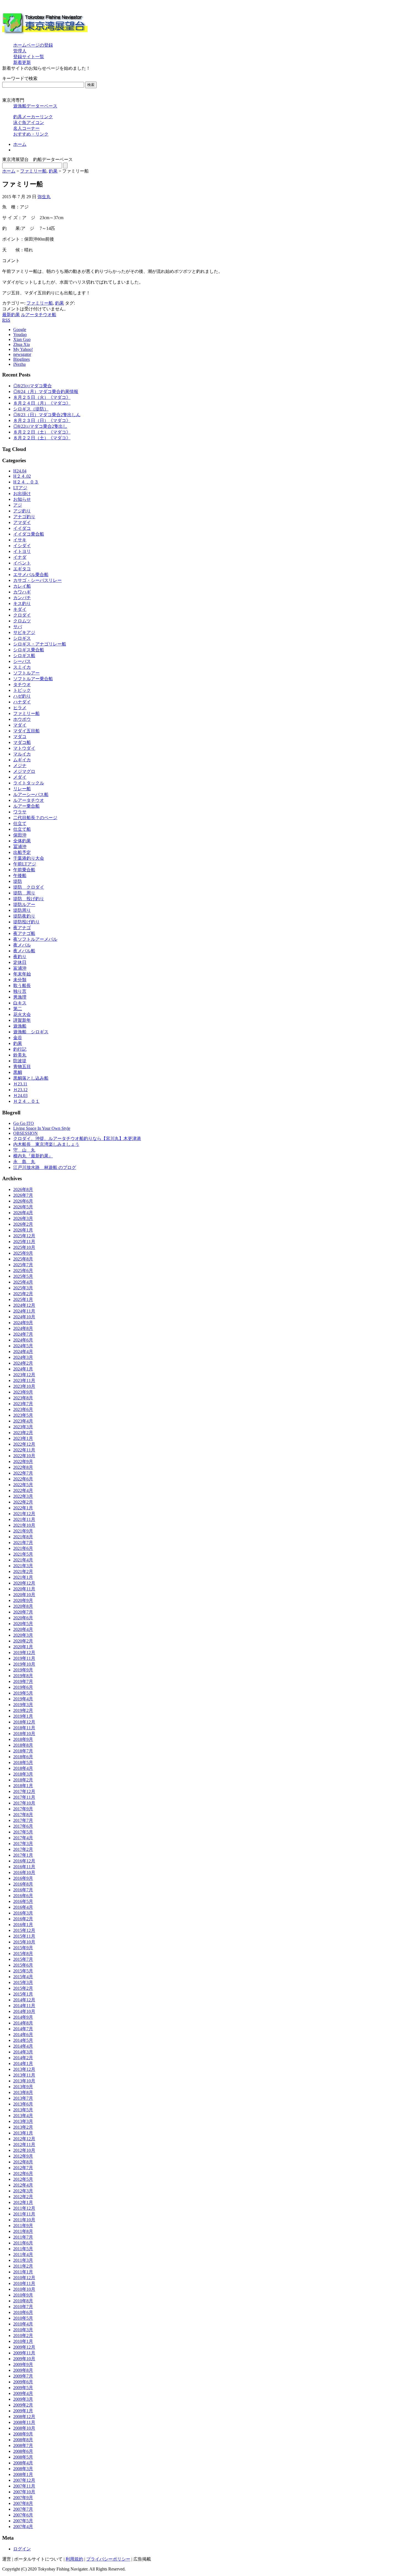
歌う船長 (22, 986)
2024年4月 (23, 1352)
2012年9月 (23, 2156)
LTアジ (20, 488)
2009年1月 (23, 2411)
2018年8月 (23, 1745)
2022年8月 (23, 1467)
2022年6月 (23, 1479)
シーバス (22, 661)
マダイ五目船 (26, 731)
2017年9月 (23, 1809)
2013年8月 (23, 2092)
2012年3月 (23, 2191)
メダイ (20, 777)
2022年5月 (23, 1485)
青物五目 (22, 1067)
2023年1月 (23, 1438)
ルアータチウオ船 (39, 315)
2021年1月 (23, 1577)
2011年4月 (23, 2254)
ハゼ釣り (22, 696)
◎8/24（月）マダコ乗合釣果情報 (46, 392)
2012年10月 (24, 2150)
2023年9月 (23, 1392)
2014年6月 (23, 2035)
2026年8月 (23, 1189)
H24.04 (20, 471)
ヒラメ (20, 708)
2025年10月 (24, 1247)
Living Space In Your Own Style (42, 1128)
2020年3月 (23, 1635)
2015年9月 (23, 1948)
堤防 (18, 881)
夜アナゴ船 (24, 933)
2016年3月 (23, 1913)
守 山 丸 (24, 1150)
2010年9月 (23, 2295)
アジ (18, 505)
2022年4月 (23, 1490)
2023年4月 (23, 1421)
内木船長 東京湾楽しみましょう (46, 1144)
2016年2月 (23, 1919)
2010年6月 (23, 2312)
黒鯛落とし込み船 (31, 1078)
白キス (20, 1003)
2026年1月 (23, 1230)
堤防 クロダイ (29, 887)
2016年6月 (23, 1896)
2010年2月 (23, 2336)
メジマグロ (24, 771)
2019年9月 (23, 1670)
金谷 (18, 1038)
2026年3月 (23, 1218)
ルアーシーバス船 (31, 794)
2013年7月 (23, 2098)
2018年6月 (23, 1757)
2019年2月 (23, 1710)
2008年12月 (24, 2417)
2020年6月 (23, 1618)
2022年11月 (24, 1450)
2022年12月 (24, 1444)
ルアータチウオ (29, 800)
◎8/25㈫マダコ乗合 (33, 386)
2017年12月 (24, 1791)
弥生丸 (44, 197)
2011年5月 (23, 2249)
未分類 (20, 980)
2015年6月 (23, 1965)
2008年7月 (23, 2445)
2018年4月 (23, 1768)
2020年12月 (24, 1583)
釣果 (53, 171)
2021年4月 (23, 1560)
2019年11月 (24, 1658)
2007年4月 (23, 2527)
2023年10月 (24, 1386)
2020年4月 (23, 1629)
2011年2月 (23, 2266)
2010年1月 (23, 2341)
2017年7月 (23, 1820)
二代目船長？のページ (35, 818)
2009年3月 (23, 2399)
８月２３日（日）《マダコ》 (42, 420)
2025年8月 (23, 1259)
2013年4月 (23, 2116)
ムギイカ (22, 760)
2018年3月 (23, 1774)
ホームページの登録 (33, 45)
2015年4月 (23, 1977)
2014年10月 (24, 2011)
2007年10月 (24, 2492)
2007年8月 (23, 2503)
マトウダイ (24, 748)
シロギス (22, 638)
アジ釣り (22, 511)
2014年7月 (23, 2029)
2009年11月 (24, 2353)
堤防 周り (24, 893)
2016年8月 (23, 1884)
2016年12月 (24, 1861)
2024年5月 (23, 1346)
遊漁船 (20, 1026)
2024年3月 (23, 1357)
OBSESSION (25, 1133)
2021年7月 (23, 1543)
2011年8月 (23, 2231)
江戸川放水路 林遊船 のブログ (45, 1167)
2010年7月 (23, 2307)
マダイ (20, 725)
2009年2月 (23, 2405)
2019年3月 (23, 1705)
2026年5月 (23, 1207)
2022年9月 (23, 1462)
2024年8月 (23, 1328)
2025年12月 (24, 1236)
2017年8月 (23, 1815)
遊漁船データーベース (35, 106)
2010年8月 (23, 2301)
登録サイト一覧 (29, 57)
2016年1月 (23, 1925)
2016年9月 (23, 1878)
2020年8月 (23, 1606)
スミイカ (22, 667)
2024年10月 (24, 1317)
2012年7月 (23, 2168)
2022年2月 (23, 1502)
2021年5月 (23, 1554)
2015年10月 (24, 1942)
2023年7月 (23, 1404)
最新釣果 (11, 315)
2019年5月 (23, 1693)
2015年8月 (23, 1953)
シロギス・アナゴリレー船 (40, 644)
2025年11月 (24, 1242)
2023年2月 (23, 1433)
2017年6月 (23, 1826)
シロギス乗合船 (29, 650)
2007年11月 (24, 2486)
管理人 (20, 51)
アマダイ (22, 522)
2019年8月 (23, 1676)
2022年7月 (23, 1473)
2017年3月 (23, 1844)
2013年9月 (23, 2087)
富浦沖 (20, 968)
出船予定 (22, 852)
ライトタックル (29, 783)
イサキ (20, 540)
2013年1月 (23, 2133)
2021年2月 (23, 1571)
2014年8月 (23, 2023)
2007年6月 (23, 2515)
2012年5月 (23, 2179)
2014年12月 (24, 2000)
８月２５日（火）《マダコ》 (42, 397)
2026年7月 (23, 1195)
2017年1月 (23, 1855)
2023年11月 (24, 1380)
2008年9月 (23, 2434)
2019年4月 (23, 1699)
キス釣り (22, 603)
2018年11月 (24, 1728)
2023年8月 (23, 1398)
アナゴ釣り (24, 517)
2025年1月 (23, 1299)
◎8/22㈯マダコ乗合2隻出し (40, 426)
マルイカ (22, 754)
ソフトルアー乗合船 (33, 679)
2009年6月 (23, 2382)
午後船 (20, 876)
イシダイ (22, 546)
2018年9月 (23, 1739)
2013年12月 (24, 2069)
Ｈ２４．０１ (26, 1101)
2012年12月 (24, 2139)
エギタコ (22, 569)
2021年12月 (24, 1514)
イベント (22, 563)
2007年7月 (23, 2509)
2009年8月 (23, 2370)
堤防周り (22, 910)
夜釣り (20, 957)
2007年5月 (23, 2521)
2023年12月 (24, 1375)
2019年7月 (23, 1681)
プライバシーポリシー (108, 2559)
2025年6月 (23, 1270)
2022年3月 (23, 1496)
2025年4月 (23, 1282)
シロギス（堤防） (31, 409)
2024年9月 (23, 1323)
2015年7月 (23, 1959)
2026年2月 (23, 1224)
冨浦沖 (20, 847)
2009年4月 (23, 2393)
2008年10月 (24, 2428)
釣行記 (20, 1049)
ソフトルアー (26, 673)
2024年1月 (23, 1369)
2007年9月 (23, 2498)
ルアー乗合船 (26, 806)
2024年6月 (23, 1340)
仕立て (20, 823)
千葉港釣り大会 (29, 858)
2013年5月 (23, 2110)
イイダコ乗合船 (29, 534)
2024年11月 (24, 1311)
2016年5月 (23, 1901)
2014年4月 (23, 2046)
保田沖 (20, 835)
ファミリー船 (33, 171)
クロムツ (22, 621)
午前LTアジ (25, 864)
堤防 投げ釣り (29, 899)
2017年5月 (23, 1832)
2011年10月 (24, 2220)
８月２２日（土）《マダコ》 (42, 432)
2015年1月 (23, 1994)
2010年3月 (23, 2330)
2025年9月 (23, 1253)
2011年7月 (23, 2237)
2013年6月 (23, 2104)
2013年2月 (23, 2127)
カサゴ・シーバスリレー (37, 580)
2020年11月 (24, 1589)
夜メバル (22, 945)
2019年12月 (24, 1653)
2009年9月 (23, 2364)
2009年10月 (24, 2359)
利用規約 (74, 2559)
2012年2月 (23, 2197)
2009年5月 (23, 2388)
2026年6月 (23, 1201)
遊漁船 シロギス (31, 1032)
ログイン (22, 2549)
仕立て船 (22, 829)
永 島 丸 (24, 1162)
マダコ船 (22, 742)
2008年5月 (23, 2457)
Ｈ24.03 (20, 1095)
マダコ (20, 737)
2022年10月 (24, 1456)
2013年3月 (23, 2121)
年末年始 (22, 974)
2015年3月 (23, 1982)
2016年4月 (23, 1907)
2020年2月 (23, 1641)
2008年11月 (24, 2422)
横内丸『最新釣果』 (33, 1156)
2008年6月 (23, 2451)
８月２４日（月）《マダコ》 (42, 403)
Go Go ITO (24, 1123)
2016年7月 (23, 1890)
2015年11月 (24, 1936)
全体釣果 (22, 841)
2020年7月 (23, 1612)
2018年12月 (24, 1722)
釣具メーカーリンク (33, 117)
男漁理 (20, 997)
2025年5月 (23, 1276)
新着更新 (22, 62)
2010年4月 (23, 2324)
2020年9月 (23, 1600)
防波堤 (20, 1061)
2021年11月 (24, 1519)
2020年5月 (23, 1624)
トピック (22, 690)
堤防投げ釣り (26, 922)
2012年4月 (23, 2185)
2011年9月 (23, 2226)
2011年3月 (23, 2260)
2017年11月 (24, 1797)
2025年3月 (23, 1288)
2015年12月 (24, 1930)
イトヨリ (22, 551)
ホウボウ (22, 719)
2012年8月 (23, 2162)
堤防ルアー (24, 904)
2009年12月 (24, 2347)
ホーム (20, 144)
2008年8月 (23, 2440)
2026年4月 (23, 1213)
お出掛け (22, 494)
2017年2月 (23, 1849)
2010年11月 (24, 2283)
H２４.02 (22, 476)
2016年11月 (24, 1867)
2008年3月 (23, 2469)
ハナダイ (22, 702)
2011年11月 (24, 2214)
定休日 (20, 962)
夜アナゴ (22, 928)
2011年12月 (24, 2208)
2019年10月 (24, 1664)
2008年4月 (23, 2463)
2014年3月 (23, 2052)
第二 (18, 1009)
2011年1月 (23, 2272)
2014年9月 (23, 2017)
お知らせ (22, 499)
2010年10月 (24, 2289)
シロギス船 (24, 656)
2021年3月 (23, 1566)
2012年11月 (24, 2145)
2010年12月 (24, 2278)
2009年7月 (23, 2376)
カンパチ (22, 598)
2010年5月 (23, 2318)
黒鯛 (18, 1072)
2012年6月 (23, 2173)
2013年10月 (24, 2081)
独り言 (20, 991)
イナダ (20, 557)
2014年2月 (23, 2058)
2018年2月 (23, 1780)
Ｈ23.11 (20, 1084)
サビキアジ (24, 632)
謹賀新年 (22, 1020)
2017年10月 (24, 1803)
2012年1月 (23, 2202)
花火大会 (22, 1014)
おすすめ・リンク (31, 134)
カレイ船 (22, 586)
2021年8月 (23, 1537)
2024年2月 (23, 1363)
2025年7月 (23, 1265)
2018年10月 (24, 1734)
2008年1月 (23, 2474)
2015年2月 (23, 1988)
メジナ (20, 766)
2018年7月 (23, 1751)
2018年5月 (23, 1762)
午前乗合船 (24, 870)
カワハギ (22, 592)
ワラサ (20, 812)
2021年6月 (23, 1548)
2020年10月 (24, 1595)
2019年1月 (23, 1716)
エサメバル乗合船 (31, 575)
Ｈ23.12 (20, 1090)
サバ (18, 627)
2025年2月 (23, 1294)
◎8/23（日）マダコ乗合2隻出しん (47, 415)
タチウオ (22, 685)
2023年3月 (23, 1427)
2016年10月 (24, 1872)
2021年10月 (24, 1525)
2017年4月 (23, 1838)
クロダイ (22, 615)
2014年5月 (23, 2040)
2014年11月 (24, 2006)
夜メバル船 (24, 951)
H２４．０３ (26, 482)
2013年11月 (24, 2075)
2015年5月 (23, 1971)
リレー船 (22, 789)
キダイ (20, 609)
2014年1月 (23, 2063)
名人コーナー (26, 128)
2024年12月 (24, 1305)
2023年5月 (23, 1415)
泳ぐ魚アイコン (29, 123)
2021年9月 (23, 1531)
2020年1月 (23, 1647)
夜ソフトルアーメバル (35, 939)
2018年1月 (23, 1786)
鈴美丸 (20, 1055)
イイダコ (22, 528)
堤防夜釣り (24, 916)
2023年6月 (23, 1409)
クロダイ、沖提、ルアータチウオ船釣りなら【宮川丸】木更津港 (77, 1138)
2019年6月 (23, 1687)
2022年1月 (23, 1508)
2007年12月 (24, 2480)
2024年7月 (23, 1334)
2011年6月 (23, 2243)
